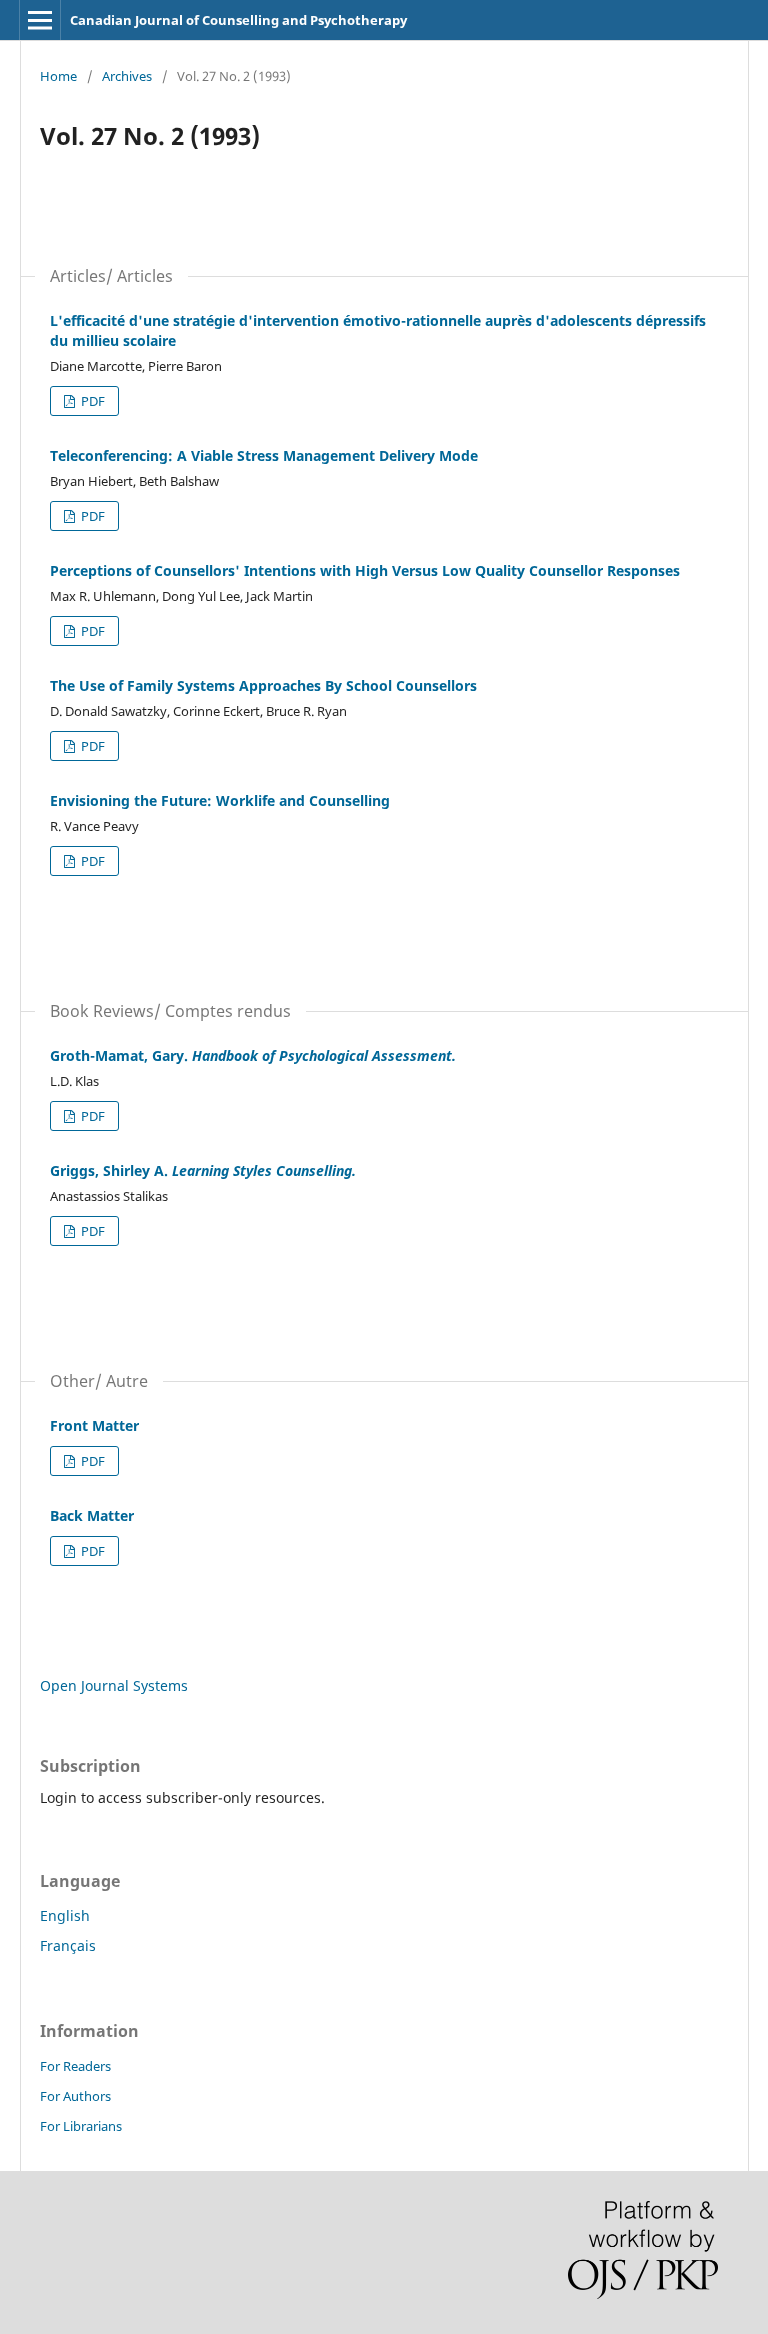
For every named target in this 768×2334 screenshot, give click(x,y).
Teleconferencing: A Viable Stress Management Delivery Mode (264, 455)
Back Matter (92, 1515)
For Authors (75, 2096)
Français (68, 1945)
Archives (127, 76)
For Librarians (81, 2126)
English (65, 1915)
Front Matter (94, 1425)
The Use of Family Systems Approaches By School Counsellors (263, 685)
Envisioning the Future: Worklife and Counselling (220, 800)
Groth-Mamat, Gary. (253, 1055)
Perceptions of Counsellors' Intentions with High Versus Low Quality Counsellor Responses (365, 570)
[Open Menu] (40, 20)
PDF (91, 401)
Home (58, 76)
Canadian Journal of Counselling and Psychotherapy (238, 20)
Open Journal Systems (114, 1685)
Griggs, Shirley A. (203, 1170)
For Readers (75, 2066)
